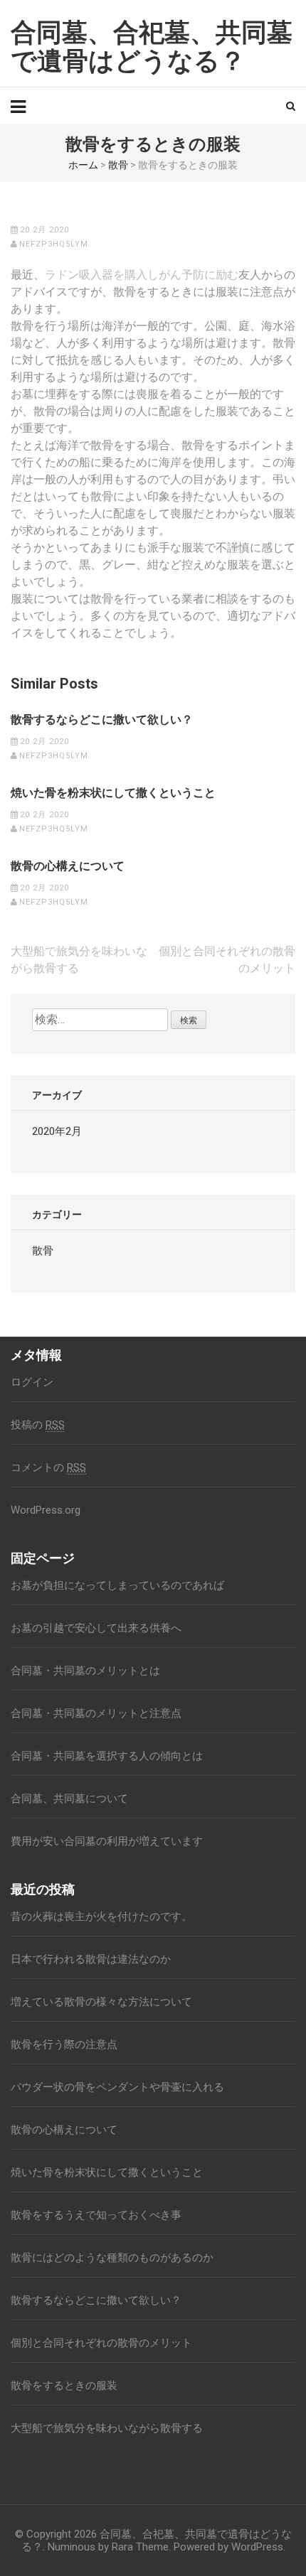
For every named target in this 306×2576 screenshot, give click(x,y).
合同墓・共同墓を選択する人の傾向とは (107, 1756)
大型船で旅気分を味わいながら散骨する (107, 2428)
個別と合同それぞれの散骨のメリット (101, 2343)
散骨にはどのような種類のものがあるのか (112, 2258)
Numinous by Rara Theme (108, 2547)
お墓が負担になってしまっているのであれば (117, 1585)
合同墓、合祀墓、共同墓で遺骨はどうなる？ (152, 47)
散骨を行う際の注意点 (64, 2044)
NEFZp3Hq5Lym (54, 244)
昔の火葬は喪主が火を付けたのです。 (101, 1917)
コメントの (48, 1467)
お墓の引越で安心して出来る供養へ (96, 1628)
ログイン (32, 1382)
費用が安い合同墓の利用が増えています (107, 1841)
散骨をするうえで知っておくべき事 (96, 2215)
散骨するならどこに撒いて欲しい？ (102, 720)
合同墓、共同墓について (69, 1799)
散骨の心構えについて (68, 866)
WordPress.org (46, 1510)
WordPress (257, 2547)
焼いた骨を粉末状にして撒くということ (113, 793)
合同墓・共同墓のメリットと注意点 (96, 1713)
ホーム (83, 165)
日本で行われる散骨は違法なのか (91, 1959)
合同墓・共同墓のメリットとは (85, 1671)
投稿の (38, 1425)
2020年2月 (57, 1131)
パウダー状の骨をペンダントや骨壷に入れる (117, 2087)
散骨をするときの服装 (64, 2386)
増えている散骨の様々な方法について (101, 2002)
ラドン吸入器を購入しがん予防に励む (142, 275)
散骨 (118, 165)
